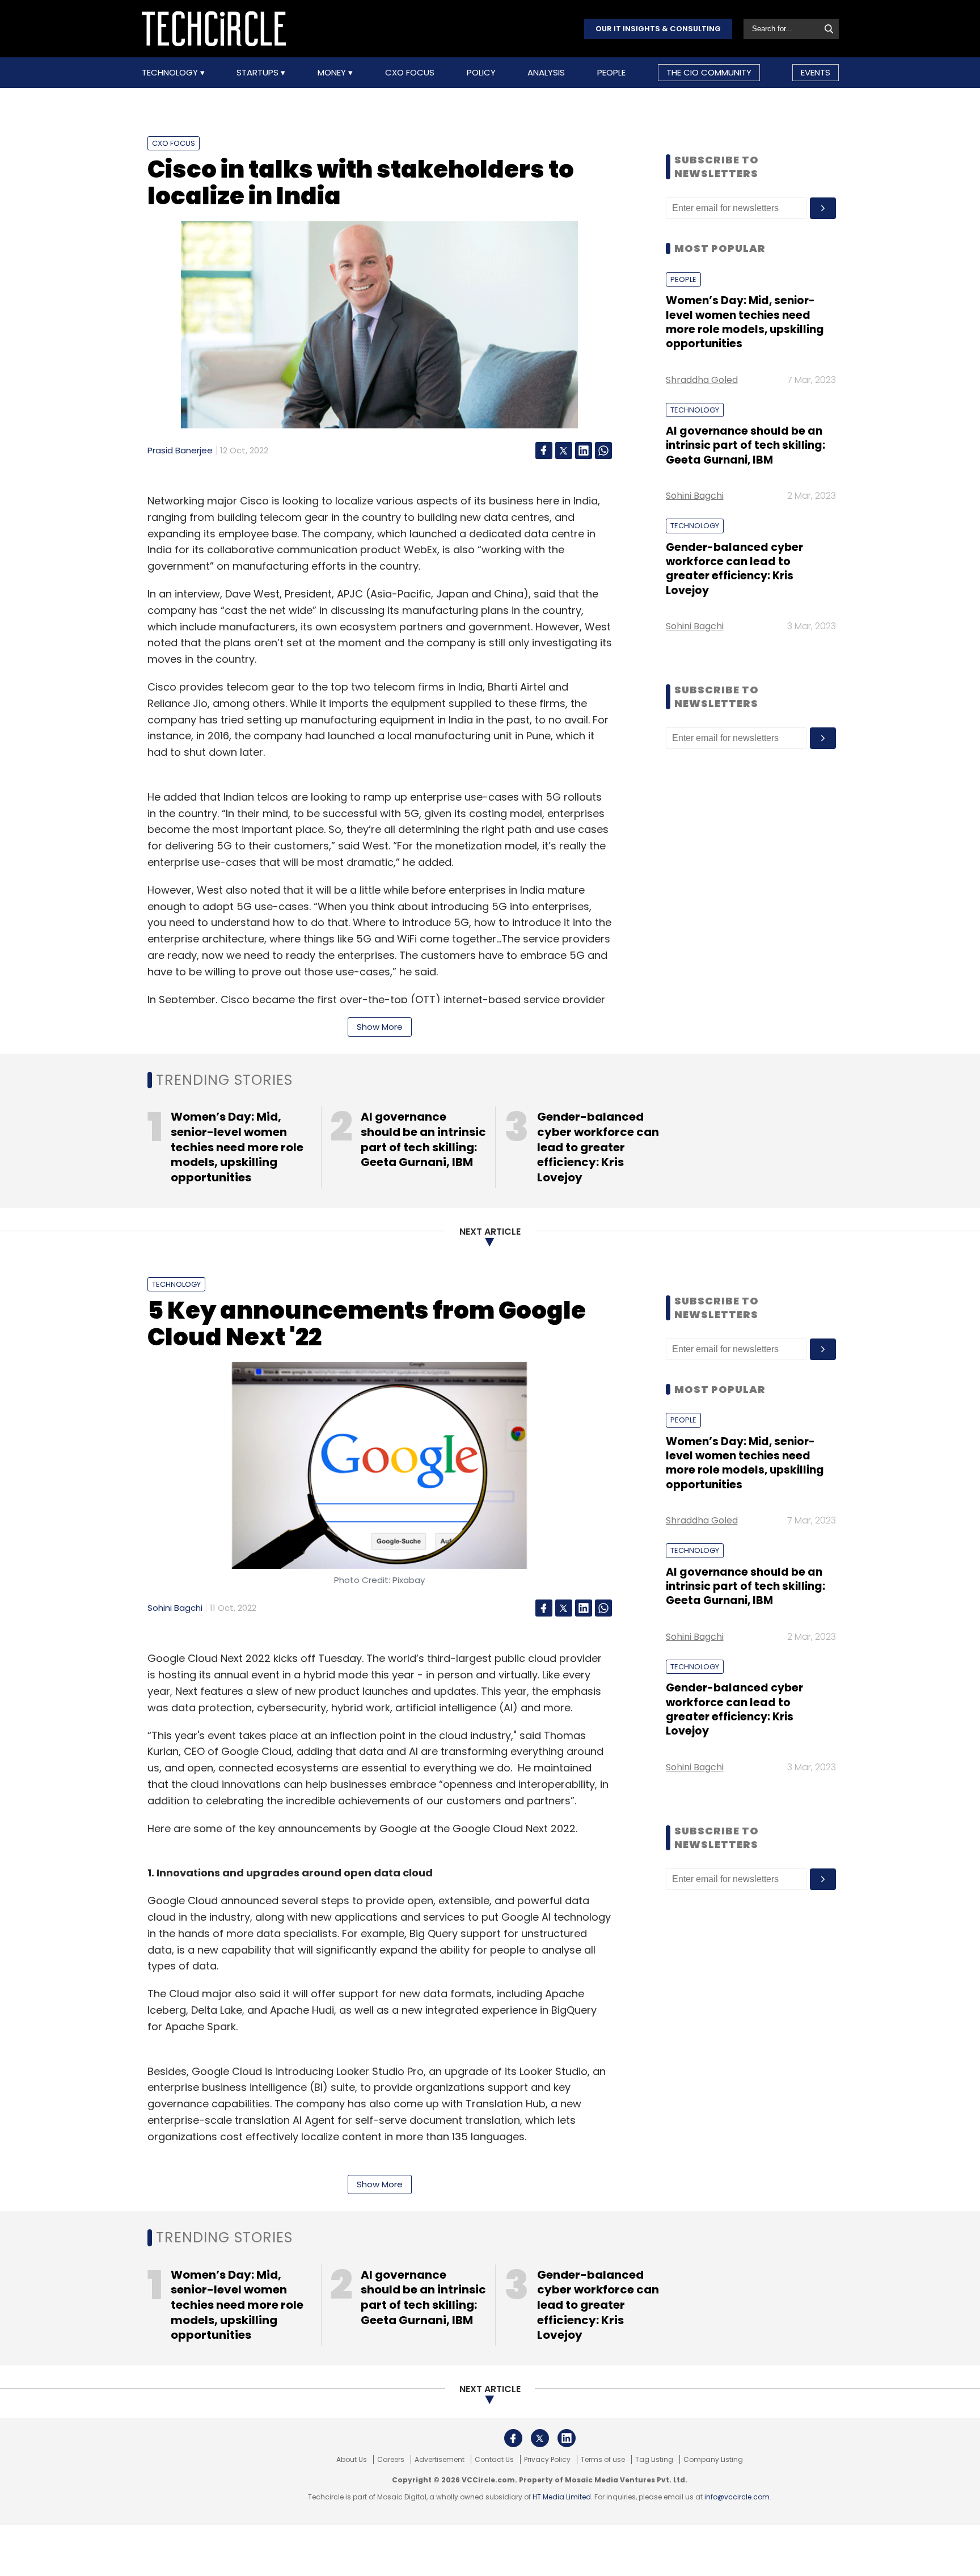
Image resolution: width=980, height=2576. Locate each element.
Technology (171, 73)
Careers (391, 2460)
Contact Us (494, 2460)
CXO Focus (410, 73)
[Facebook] (544, 451)
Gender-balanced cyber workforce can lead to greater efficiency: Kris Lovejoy (734, 569)
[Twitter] (564, 451)
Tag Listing (654, 2460)
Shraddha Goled (702, 380)
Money (333, 73)
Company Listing (713, 2460)
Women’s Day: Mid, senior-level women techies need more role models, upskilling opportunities (745, 322)
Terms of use (603, 2460)
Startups (259, 73)
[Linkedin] (584, 451)
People (611, 73)
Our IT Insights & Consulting (658, 29)
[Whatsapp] (603, 451)
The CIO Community (709, 72)
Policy (481, 73)
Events (816, 72)
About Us (352, 2460)
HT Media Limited (562, 2497)
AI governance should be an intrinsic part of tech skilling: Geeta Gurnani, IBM (745, 445)
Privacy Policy (547, 2460)
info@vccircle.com (737, 2497)
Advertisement (440, 2460)
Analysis (546, 73)
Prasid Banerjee (180, 450)
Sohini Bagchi (695, 496)
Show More (380, 1027)
